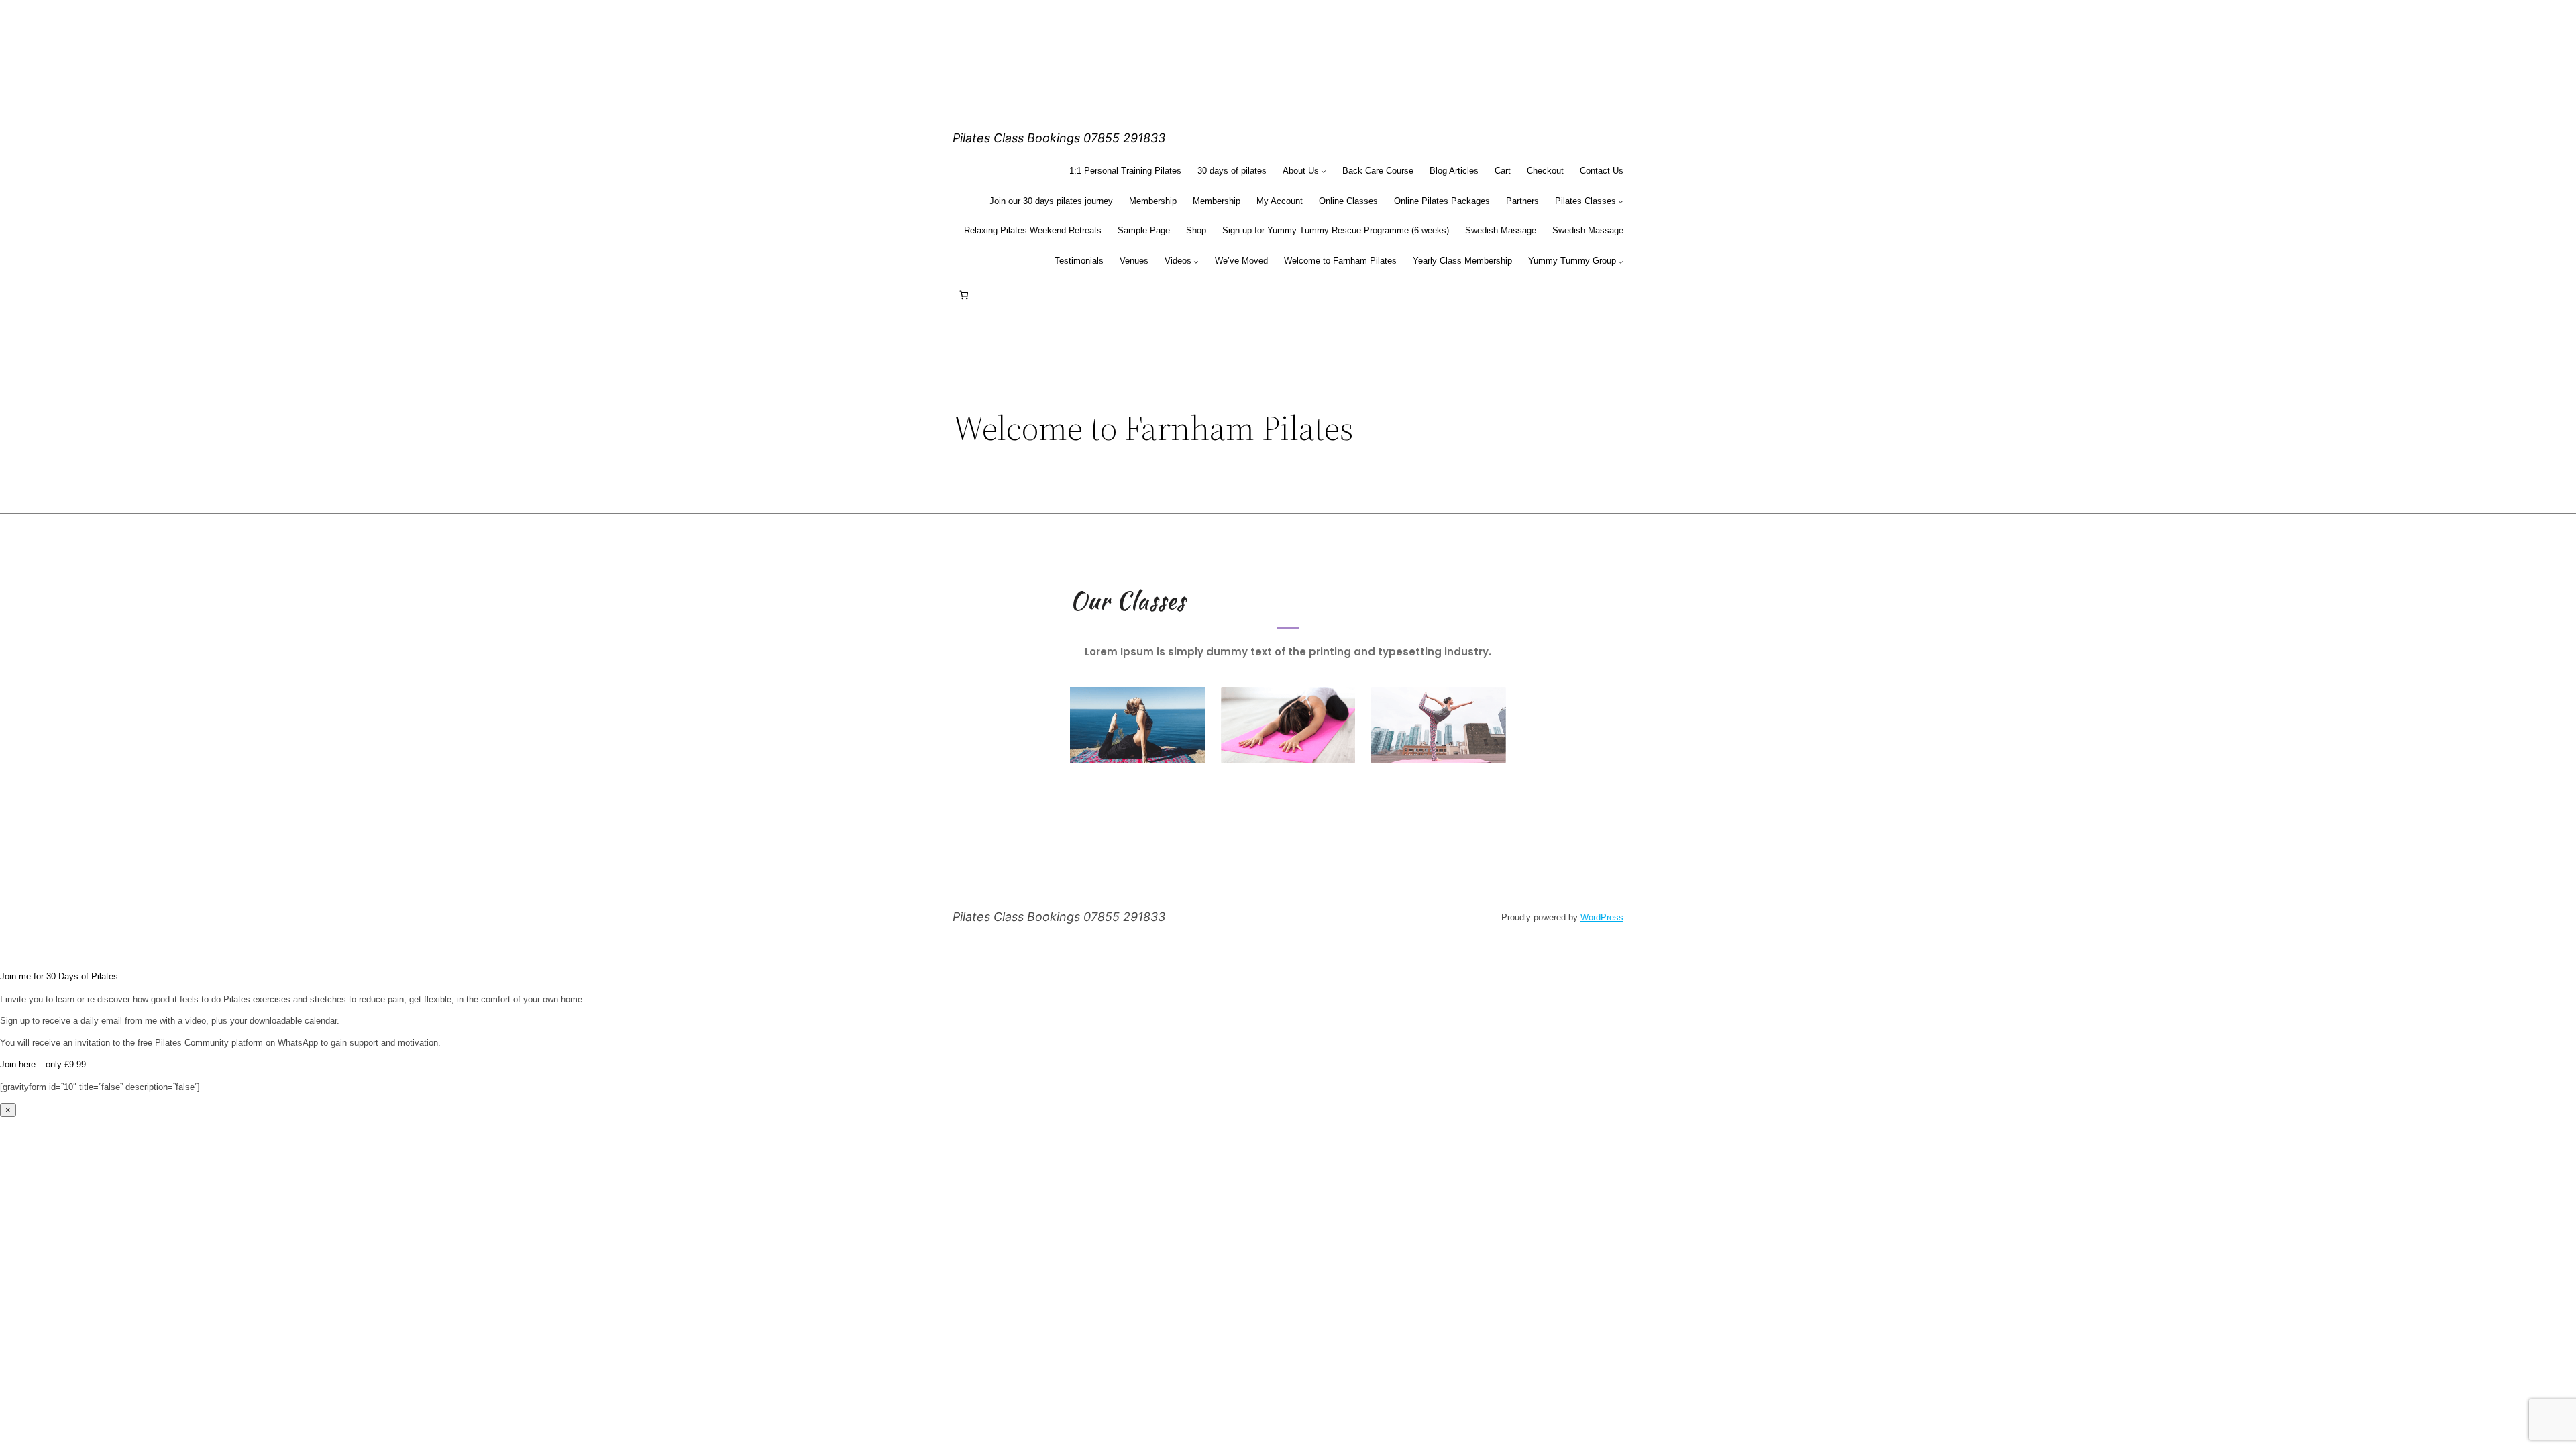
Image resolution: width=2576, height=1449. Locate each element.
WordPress (1602, 917)
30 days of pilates (1232, 171)
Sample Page (1144, 230)
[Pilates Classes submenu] (1621, 201)
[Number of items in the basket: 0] (964, 296)
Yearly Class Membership (1462, 261)
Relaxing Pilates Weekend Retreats (1033, 230)
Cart (1503, 171)
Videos (1178, 261)
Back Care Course (1378, 171)
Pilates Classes (1586, 201)
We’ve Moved (1241, 261)
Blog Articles (1454, 171)
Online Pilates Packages (1442, 201)
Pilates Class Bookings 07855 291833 (1059, 138)
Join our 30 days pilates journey (1051, 201)
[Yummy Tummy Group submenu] (1621, 262)
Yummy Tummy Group (1572, 261)
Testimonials (1079, 261)
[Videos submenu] (1196, 262)
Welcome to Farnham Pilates (1340, 261)
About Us (1301, 171)
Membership (1153, 201)
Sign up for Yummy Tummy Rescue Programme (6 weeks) (1336, 230)
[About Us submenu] (1324, 171)
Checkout (1545, 171)
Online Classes (1348, 201)
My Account (1280, 201)
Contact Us (1602, 171)
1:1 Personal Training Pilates (1125, 171)
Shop (1196, 230)
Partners (1522, 201)
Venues (1134, 261)
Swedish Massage (1501, 230)
